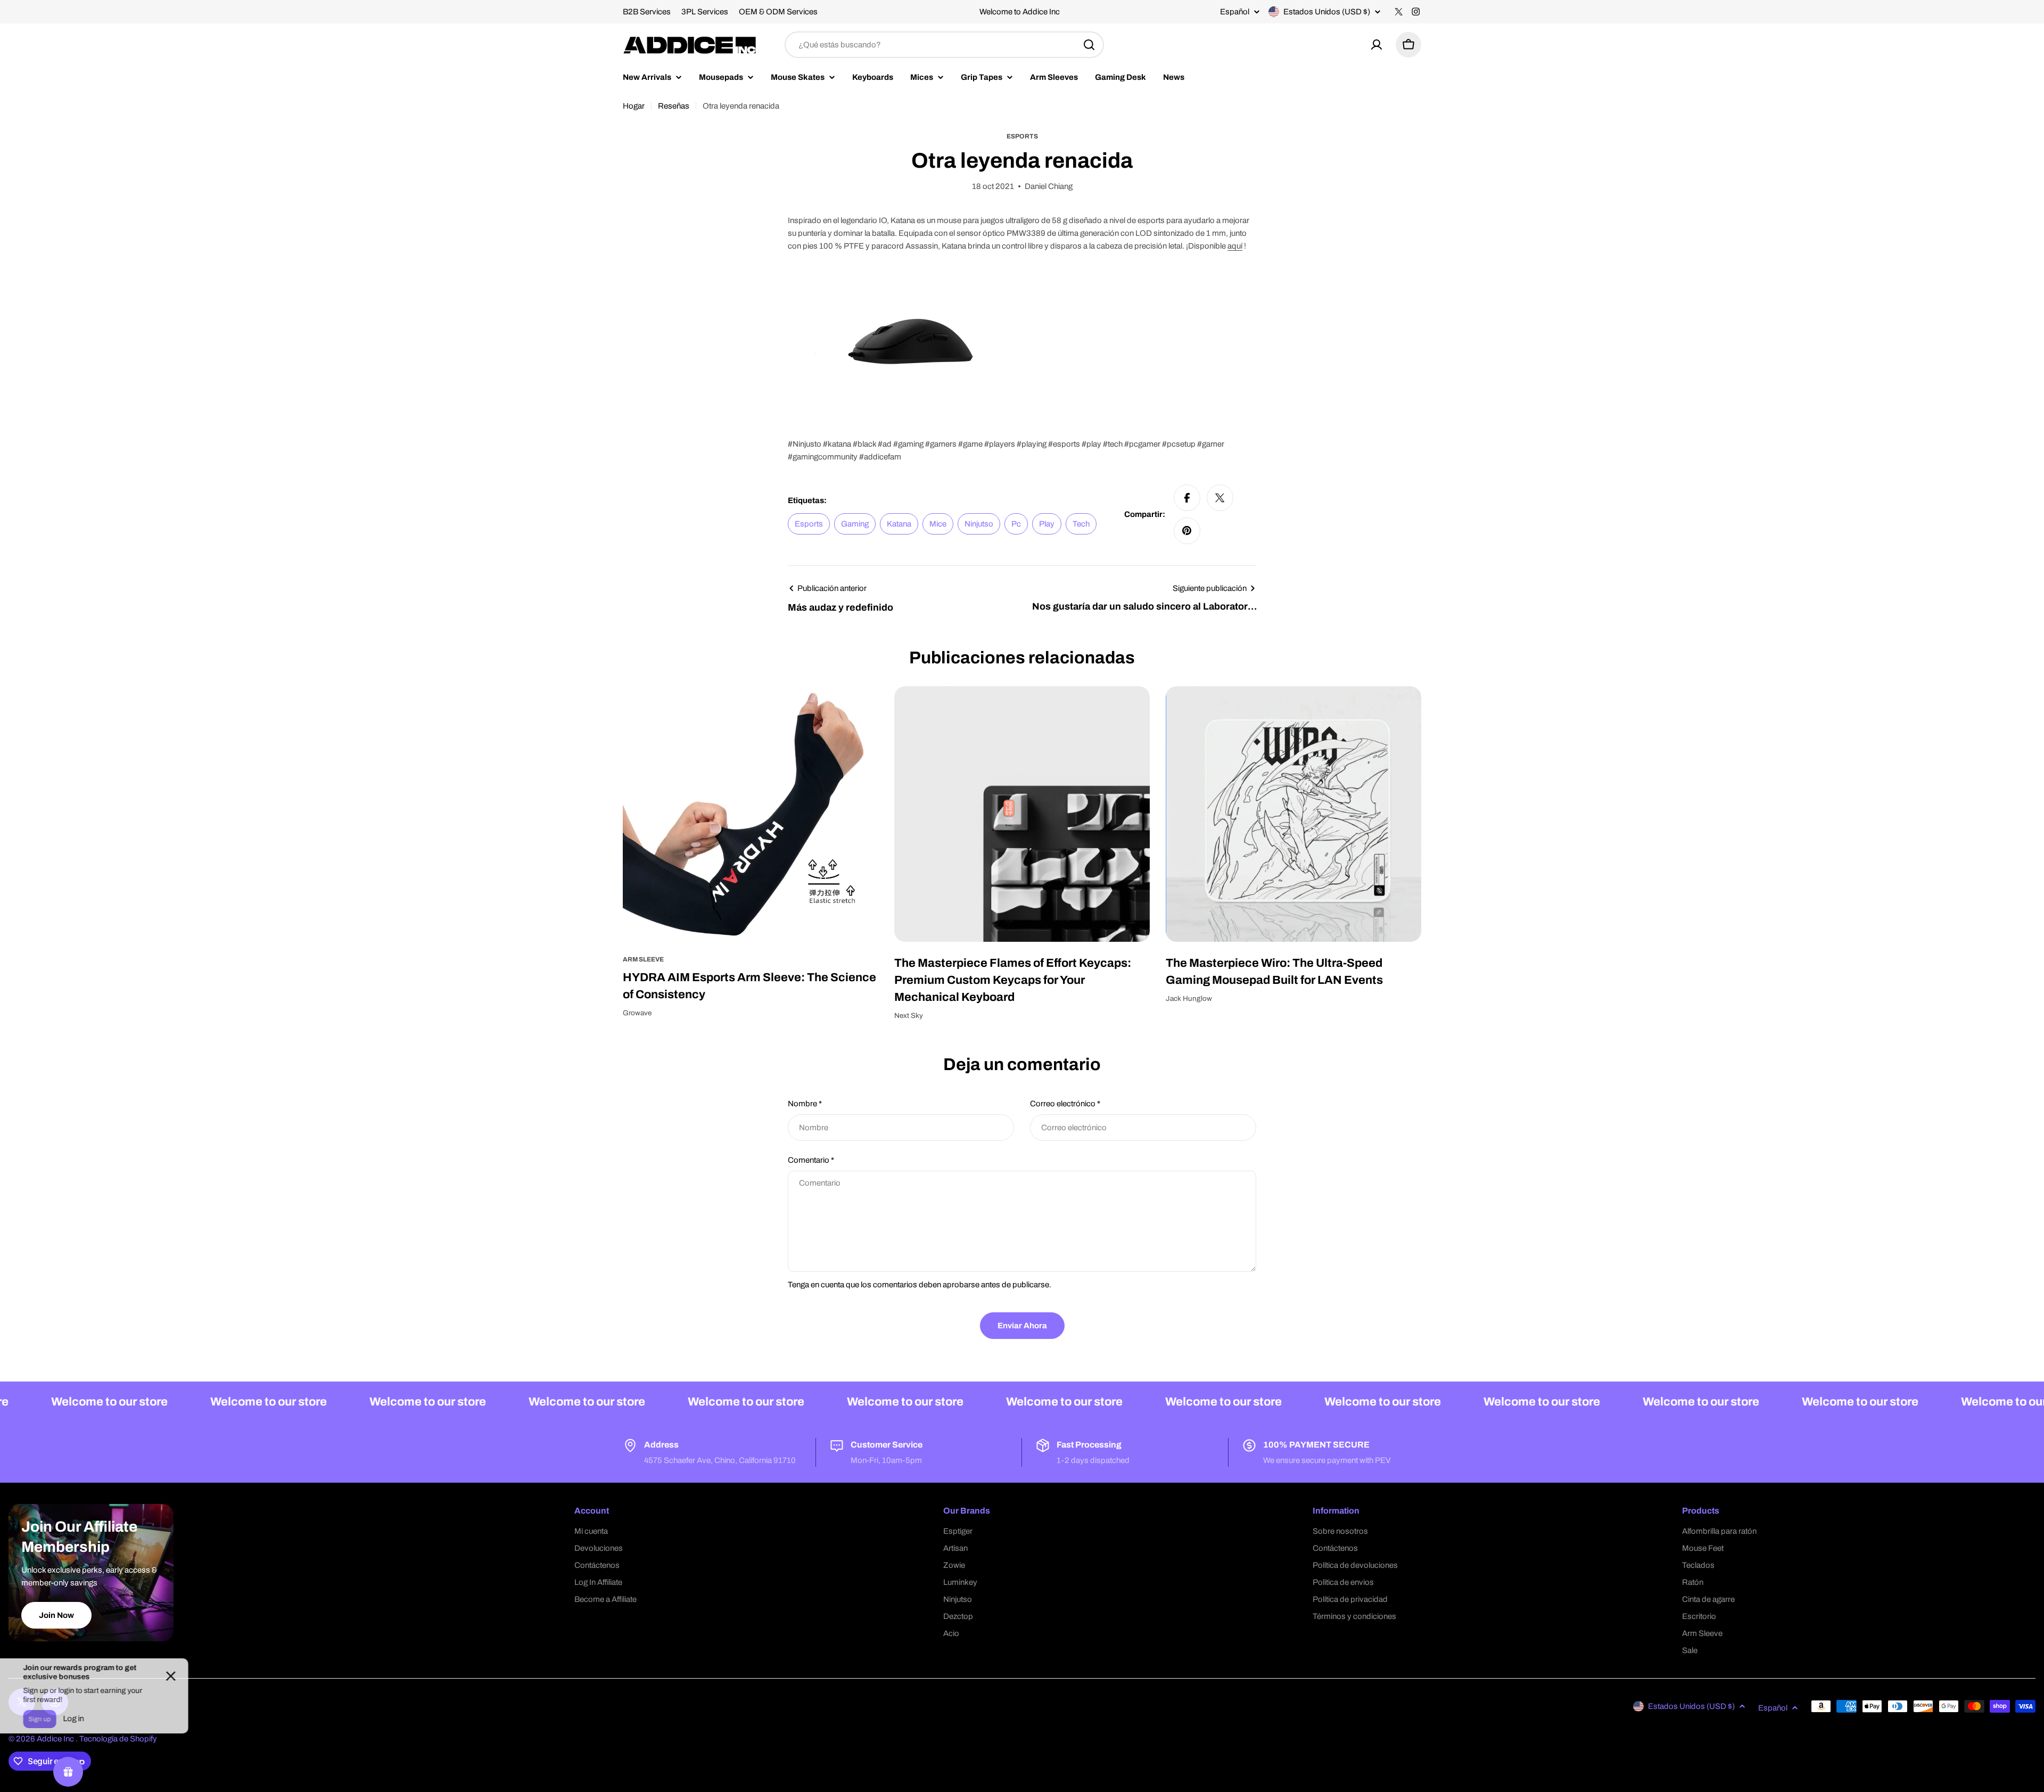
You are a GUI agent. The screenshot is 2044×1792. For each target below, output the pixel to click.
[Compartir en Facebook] (1187, 498)
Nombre (805, 1104)
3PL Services (705, 12)
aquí (1235, 246)
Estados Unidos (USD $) (1327, 12)
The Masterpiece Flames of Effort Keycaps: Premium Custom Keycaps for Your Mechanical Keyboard (1013, 980)
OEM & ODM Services (778, 12)
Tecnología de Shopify (118, 1739)
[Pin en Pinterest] (1187, 531)
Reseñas (674, 106)
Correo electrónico (1065, 1104)
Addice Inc (56, 1739)
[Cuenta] (1377, 45)
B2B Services (647, 12)
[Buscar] (1089, 45)
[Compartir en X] (1220, 498)
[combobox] (944, 45)
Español (1235, 12)
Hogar (634, 106)
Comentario (811, 1160)
